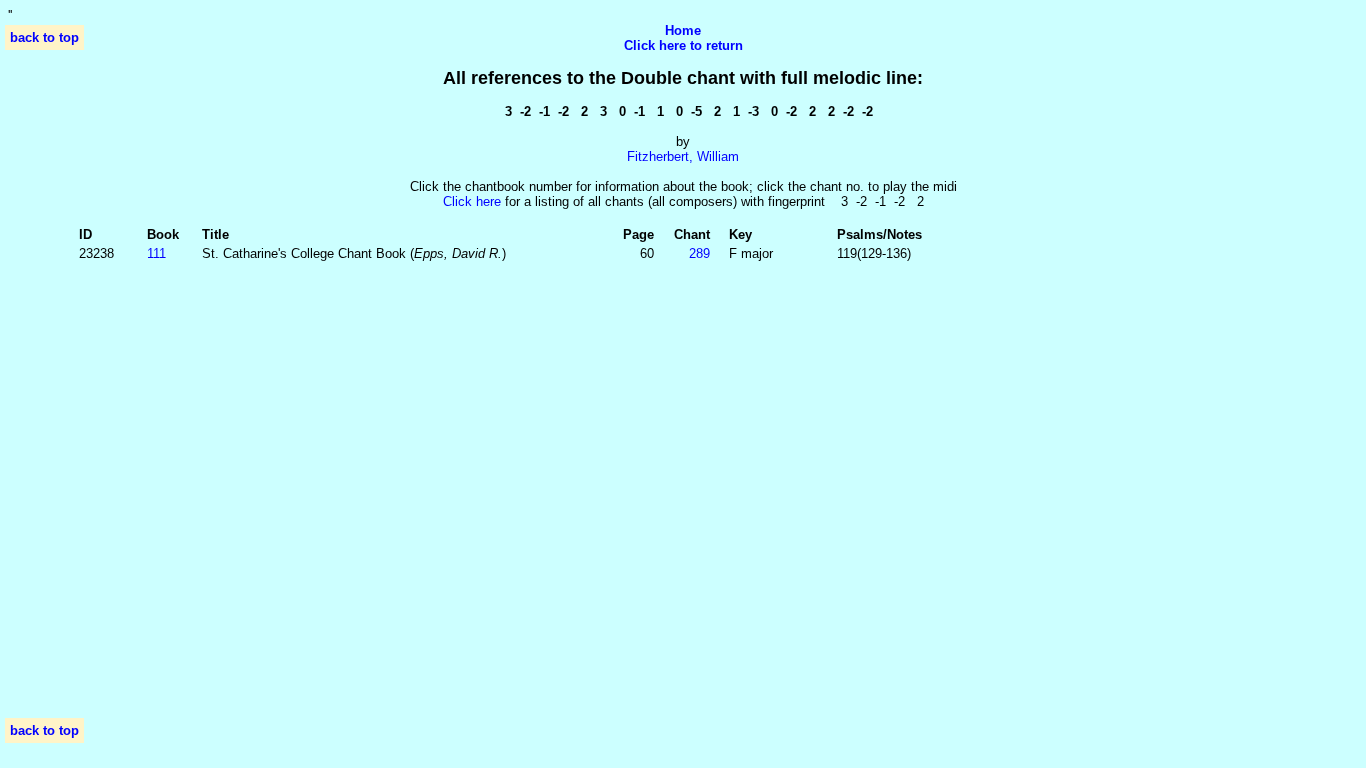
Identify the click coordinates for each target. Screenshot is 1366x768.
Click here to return (683, 45)
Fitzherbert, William (683, 156)
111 (156, 253)
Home (683, 30)
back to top (44, 37)
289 (699, 253)
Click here (472, 201)
